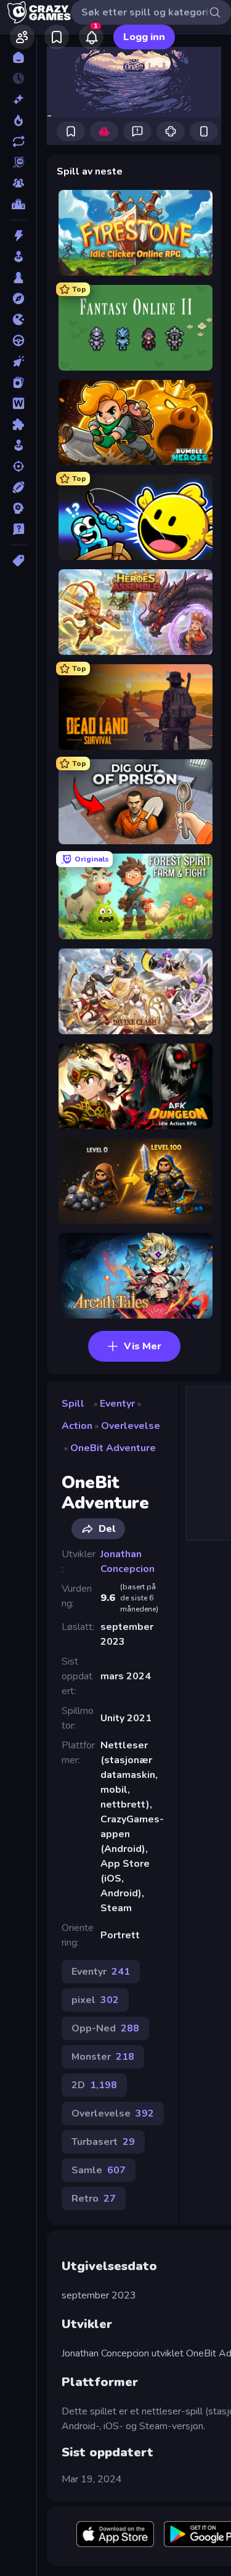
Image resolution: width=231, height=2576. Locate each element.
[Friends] (22, 37)
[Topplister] (18, 204)
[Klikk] (18, 361)
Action (77, 1426)
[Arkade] (18, 257)
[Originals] (18, 162)
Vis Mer (143, 1346)
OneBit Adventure (113, 1448)
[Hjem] (18, 57)
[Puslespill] (18, 424)
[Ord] (18, 403)
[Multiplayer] (18, 183)
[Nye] (18, 99)
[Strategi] (18, 508)
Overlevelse (131, 1426)
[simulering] (18, 445)
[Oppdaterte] (18, 141)
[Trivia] (18, 529)
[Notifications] (91, 37)
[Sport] (18, 487)
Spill (73, 1404)
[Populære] (18, 120)
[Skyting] (18, 466)
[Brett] (18, 278)
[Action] (18, 236)
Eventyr (117, 1404)
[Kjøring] (18, 340)
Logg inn (144, 37)
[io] (18, 319)
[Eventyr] (18, 298)
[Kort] (18, 382)
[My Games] (57, 37)
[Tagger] (18, 561)
